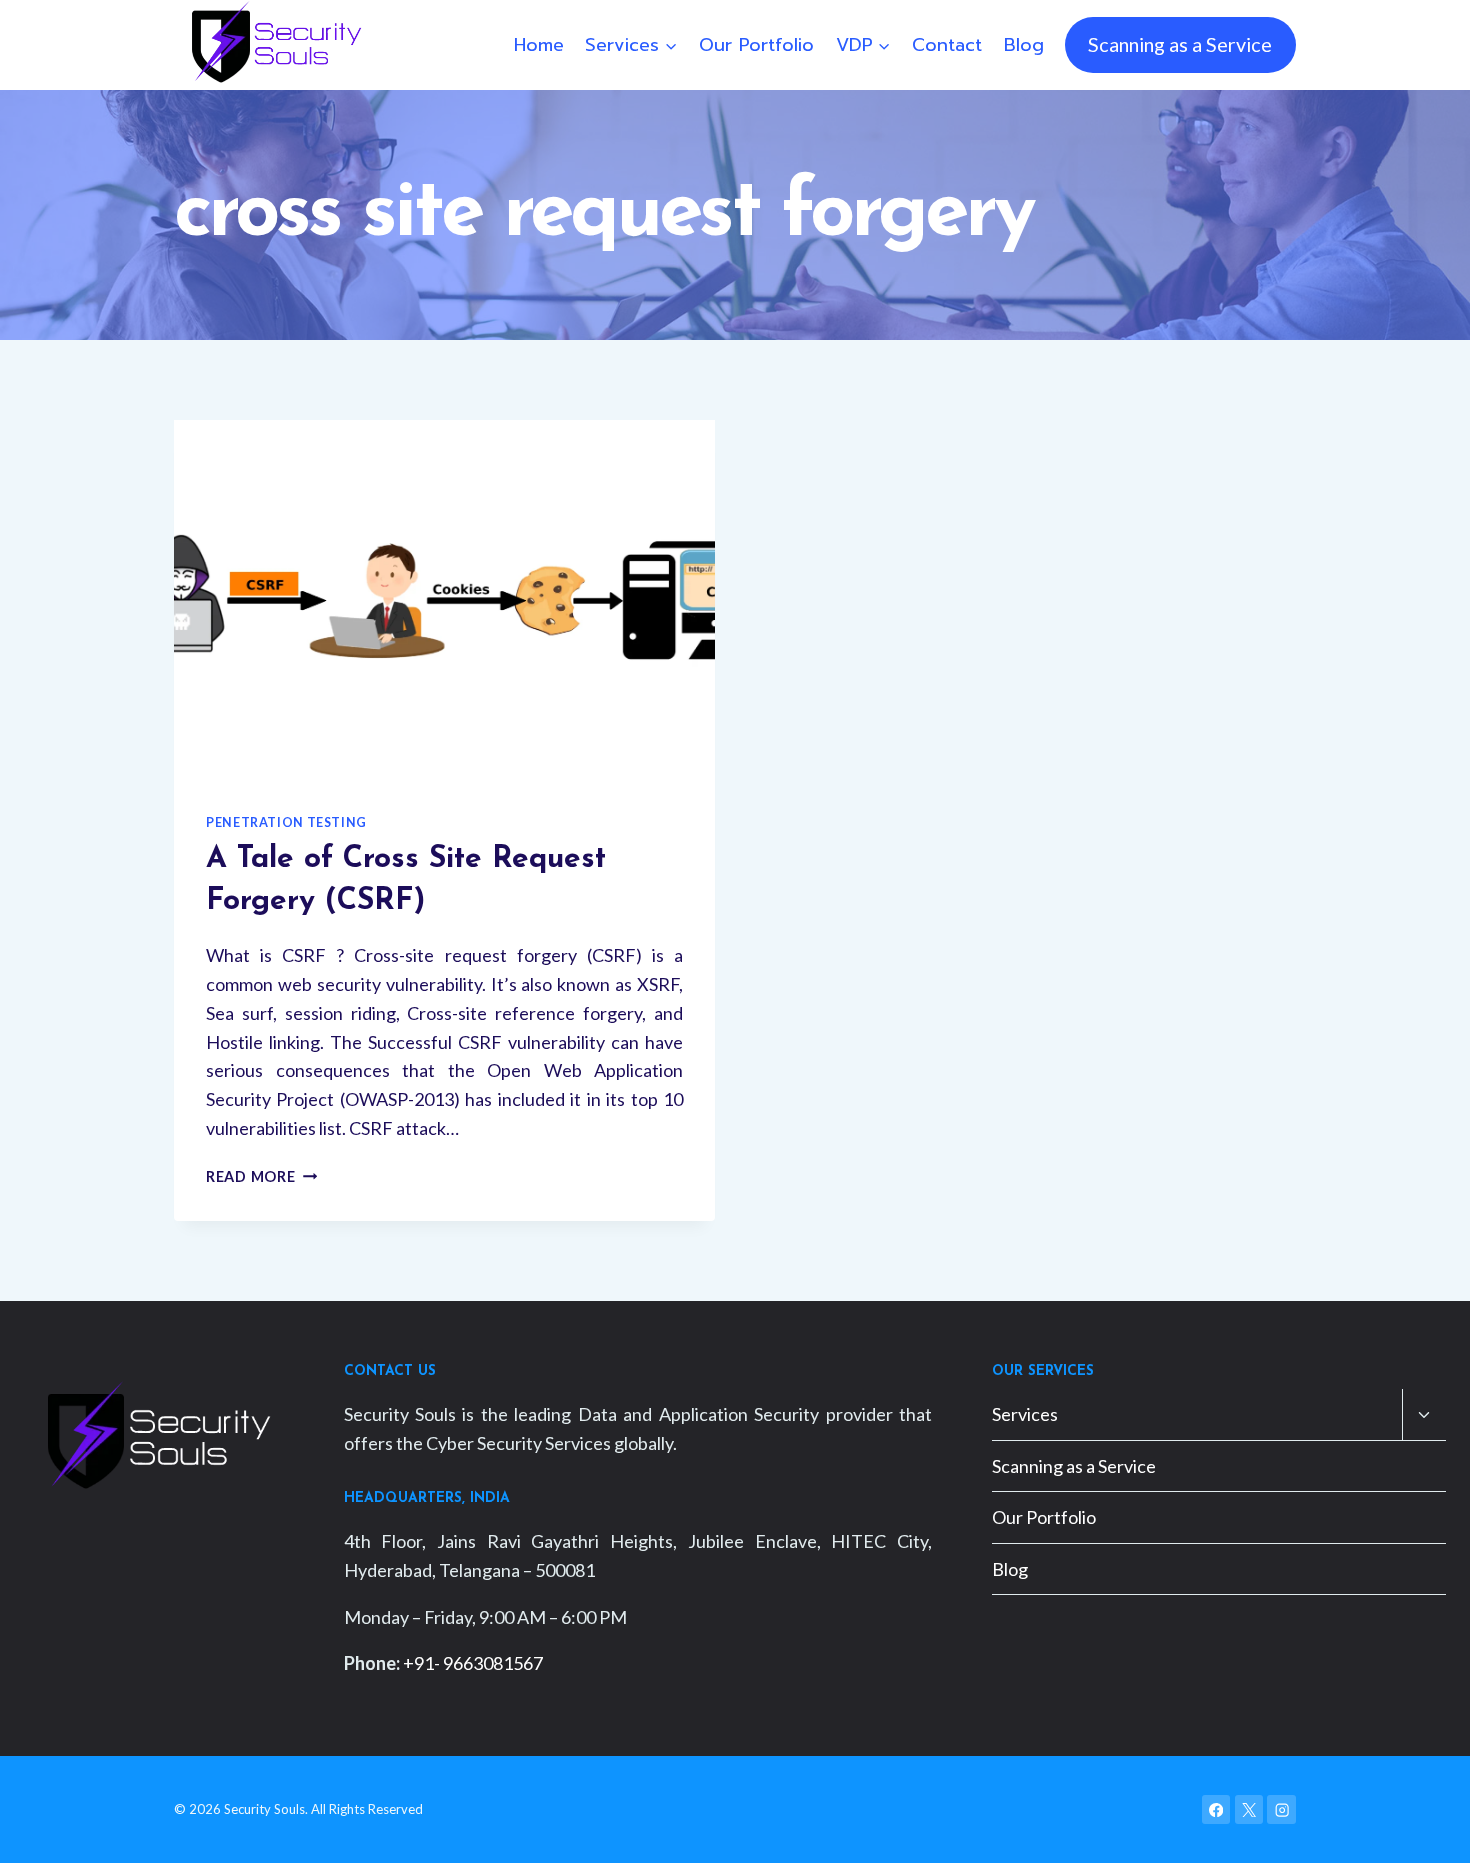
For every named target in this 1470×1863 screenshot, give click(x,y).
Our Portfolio (756, 45)
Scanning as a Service (1180, 44)
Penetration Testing (286, 822)
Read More (261, 1176)
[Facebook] (1216, 1809)
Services (1025, 1414)
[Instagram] (1281, 1809)
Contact (947, 45)
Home (539, 45)
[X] (1249, 1809)
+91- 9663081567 (473, 1663)
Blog (1024, 45)
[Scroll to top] (1424, 1827)
